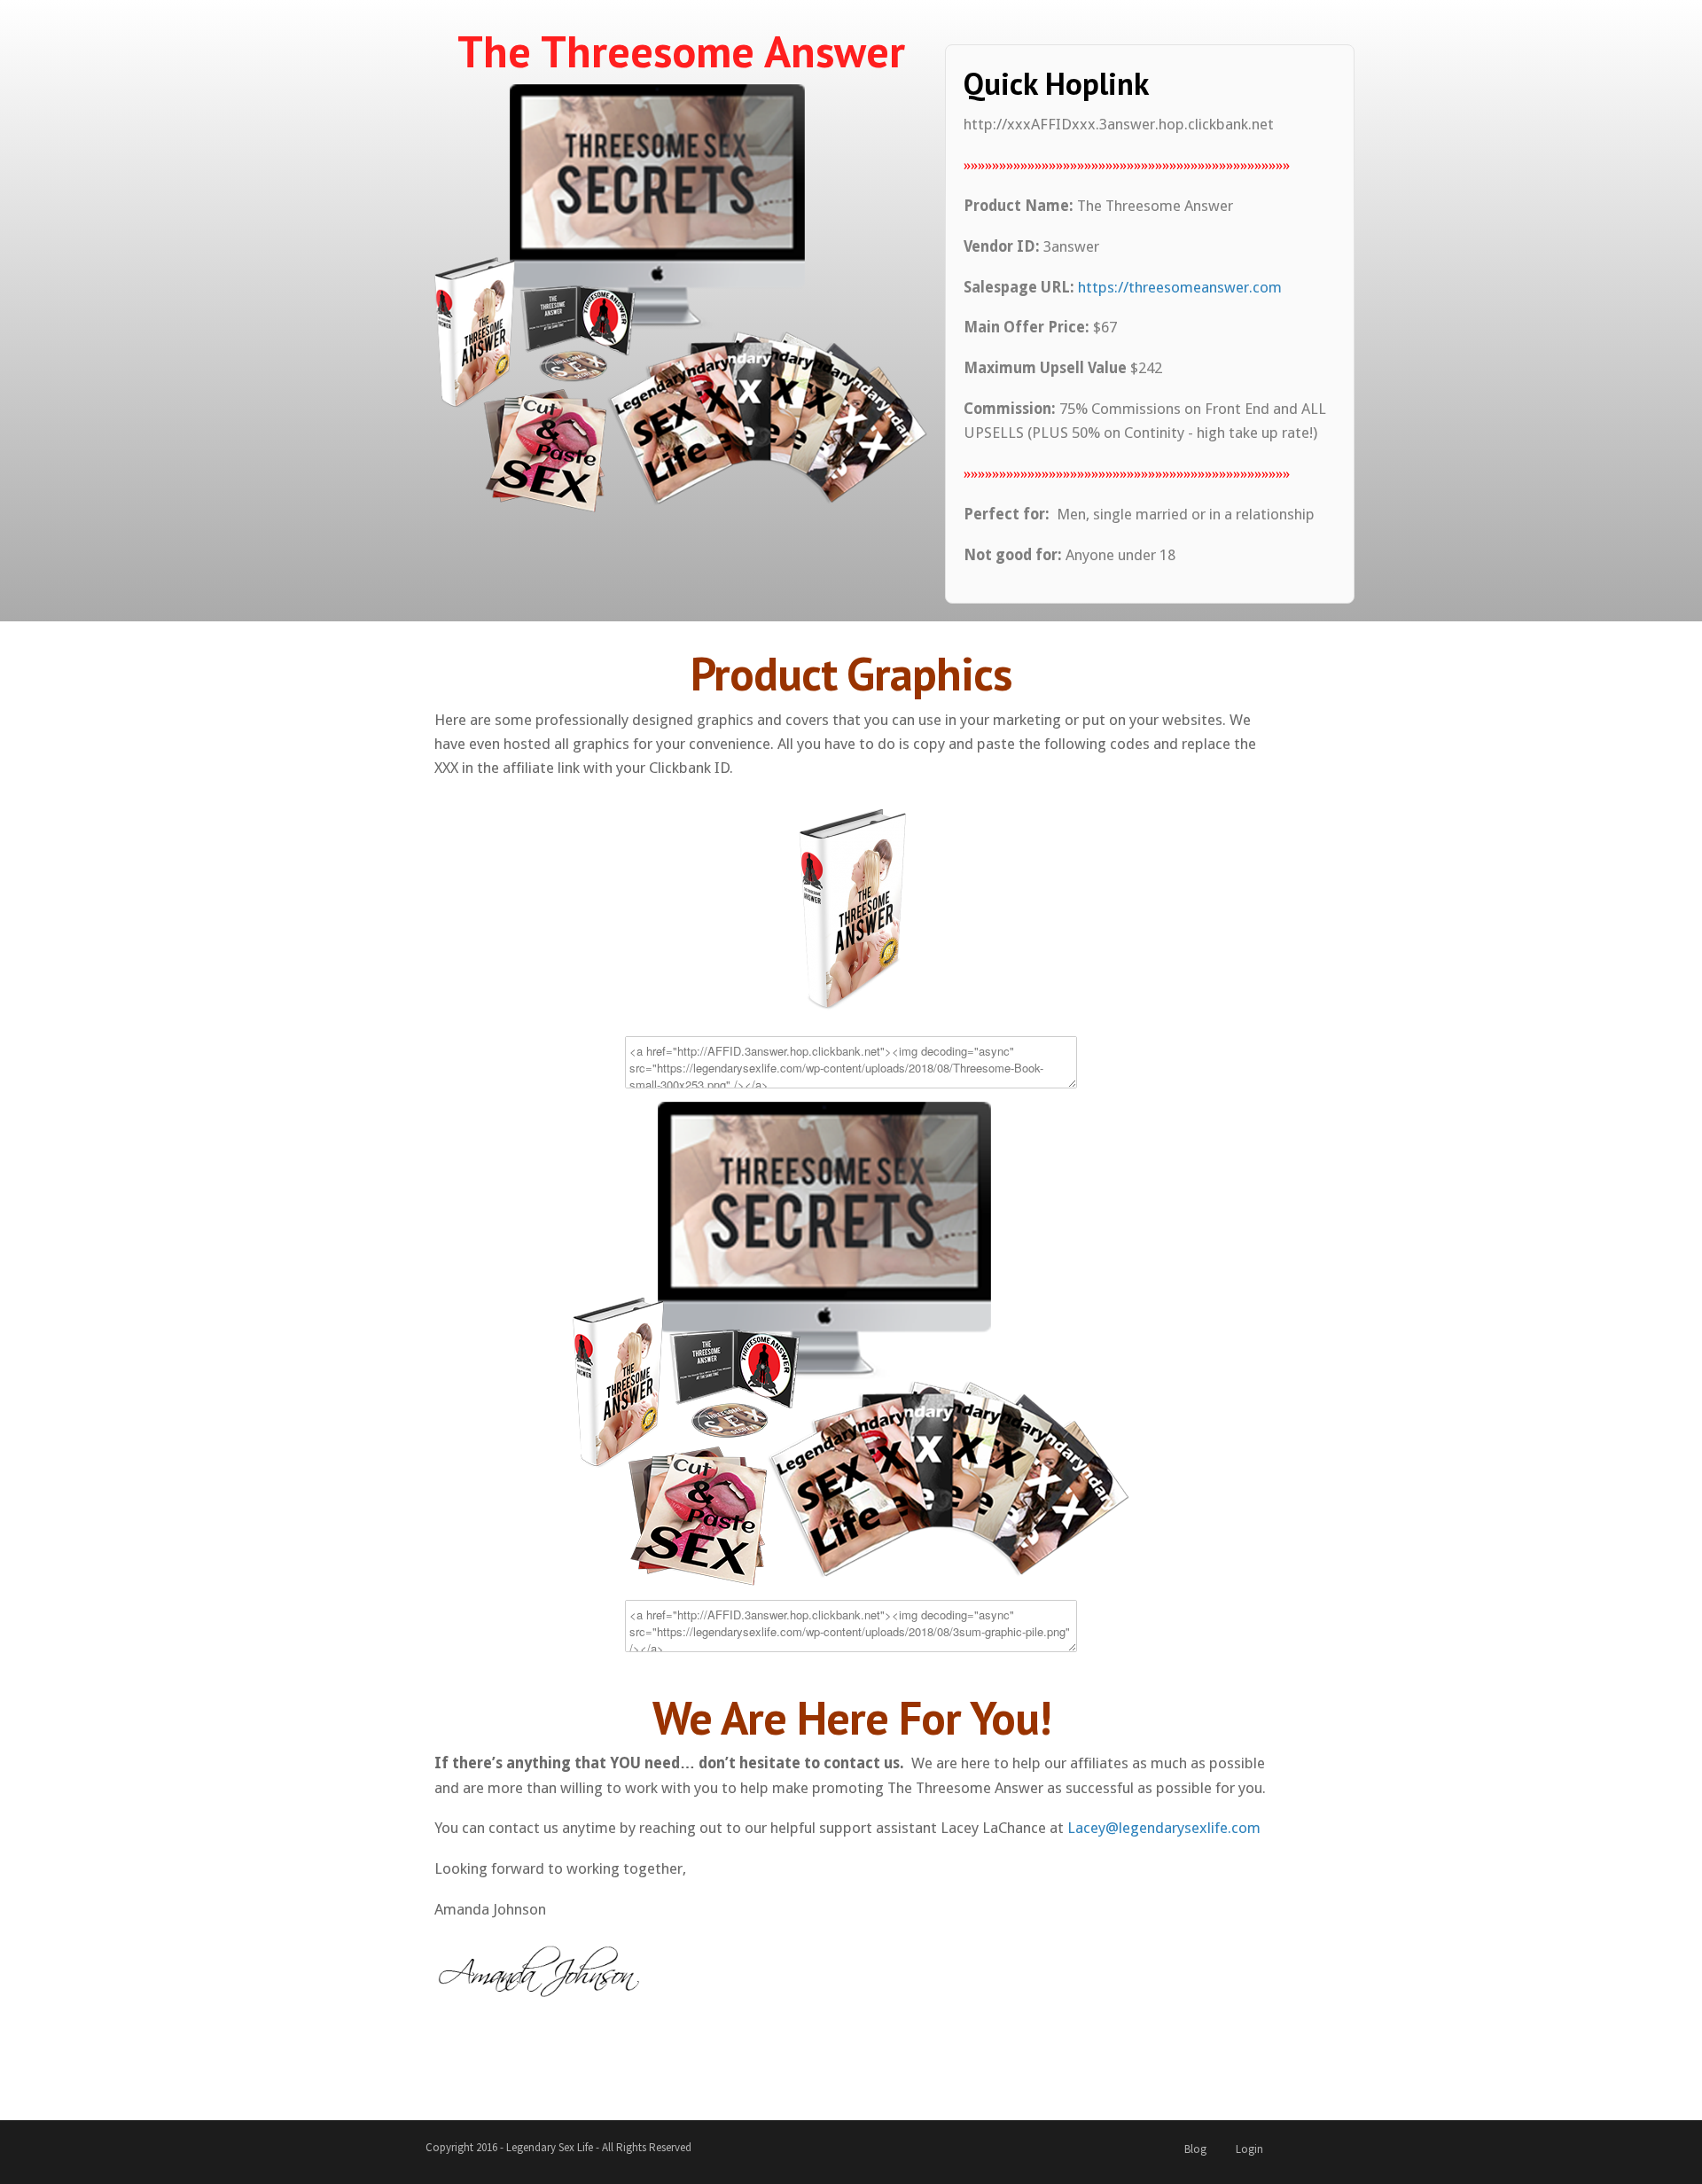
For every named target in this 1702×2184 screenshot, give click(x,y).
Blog (1195, 2149)
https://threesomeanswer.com (1180, 287)
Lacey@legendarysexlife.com (1164, 1828)
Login (1249, 2149)
